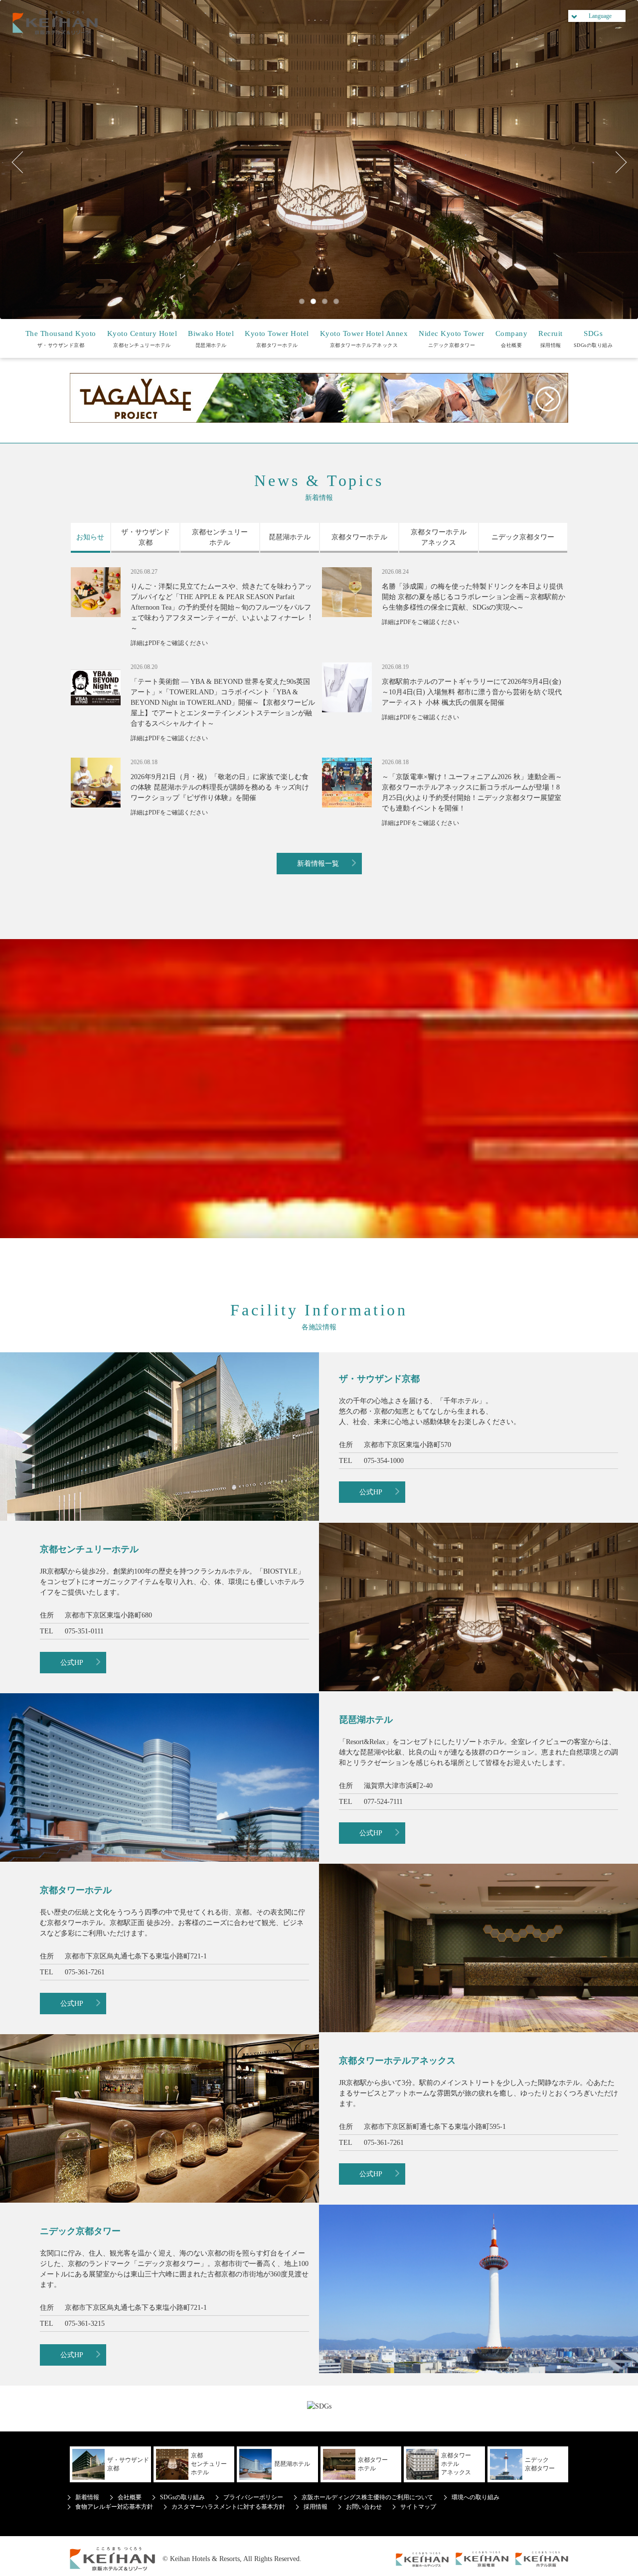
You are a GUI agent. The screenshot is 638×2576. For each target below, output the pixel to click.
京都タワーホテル (277, 339)
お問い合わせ (364, 2507)
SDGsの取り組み (593, 339)
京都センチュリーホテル (142, 339)
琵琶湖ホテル (211, 339)
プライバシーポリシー (253, 2497)
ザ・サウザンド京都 (61, 339)
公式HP (371, 1492)
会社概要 (512, 339)
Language (600, 16)
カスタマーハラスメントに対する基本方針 (228, 2507)
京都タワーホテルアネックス (364, 339)
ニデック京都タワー (452, 339)
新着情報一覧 (318, 864)
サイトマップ (418, 2507)
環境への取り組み (476, 2497)
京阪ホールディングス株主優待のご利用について (367, 2497)
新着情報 (87, 2497)
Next (616, 162)
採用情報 (551, 339)
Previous (22, 162)
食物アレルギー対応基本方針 (114, 2507)
